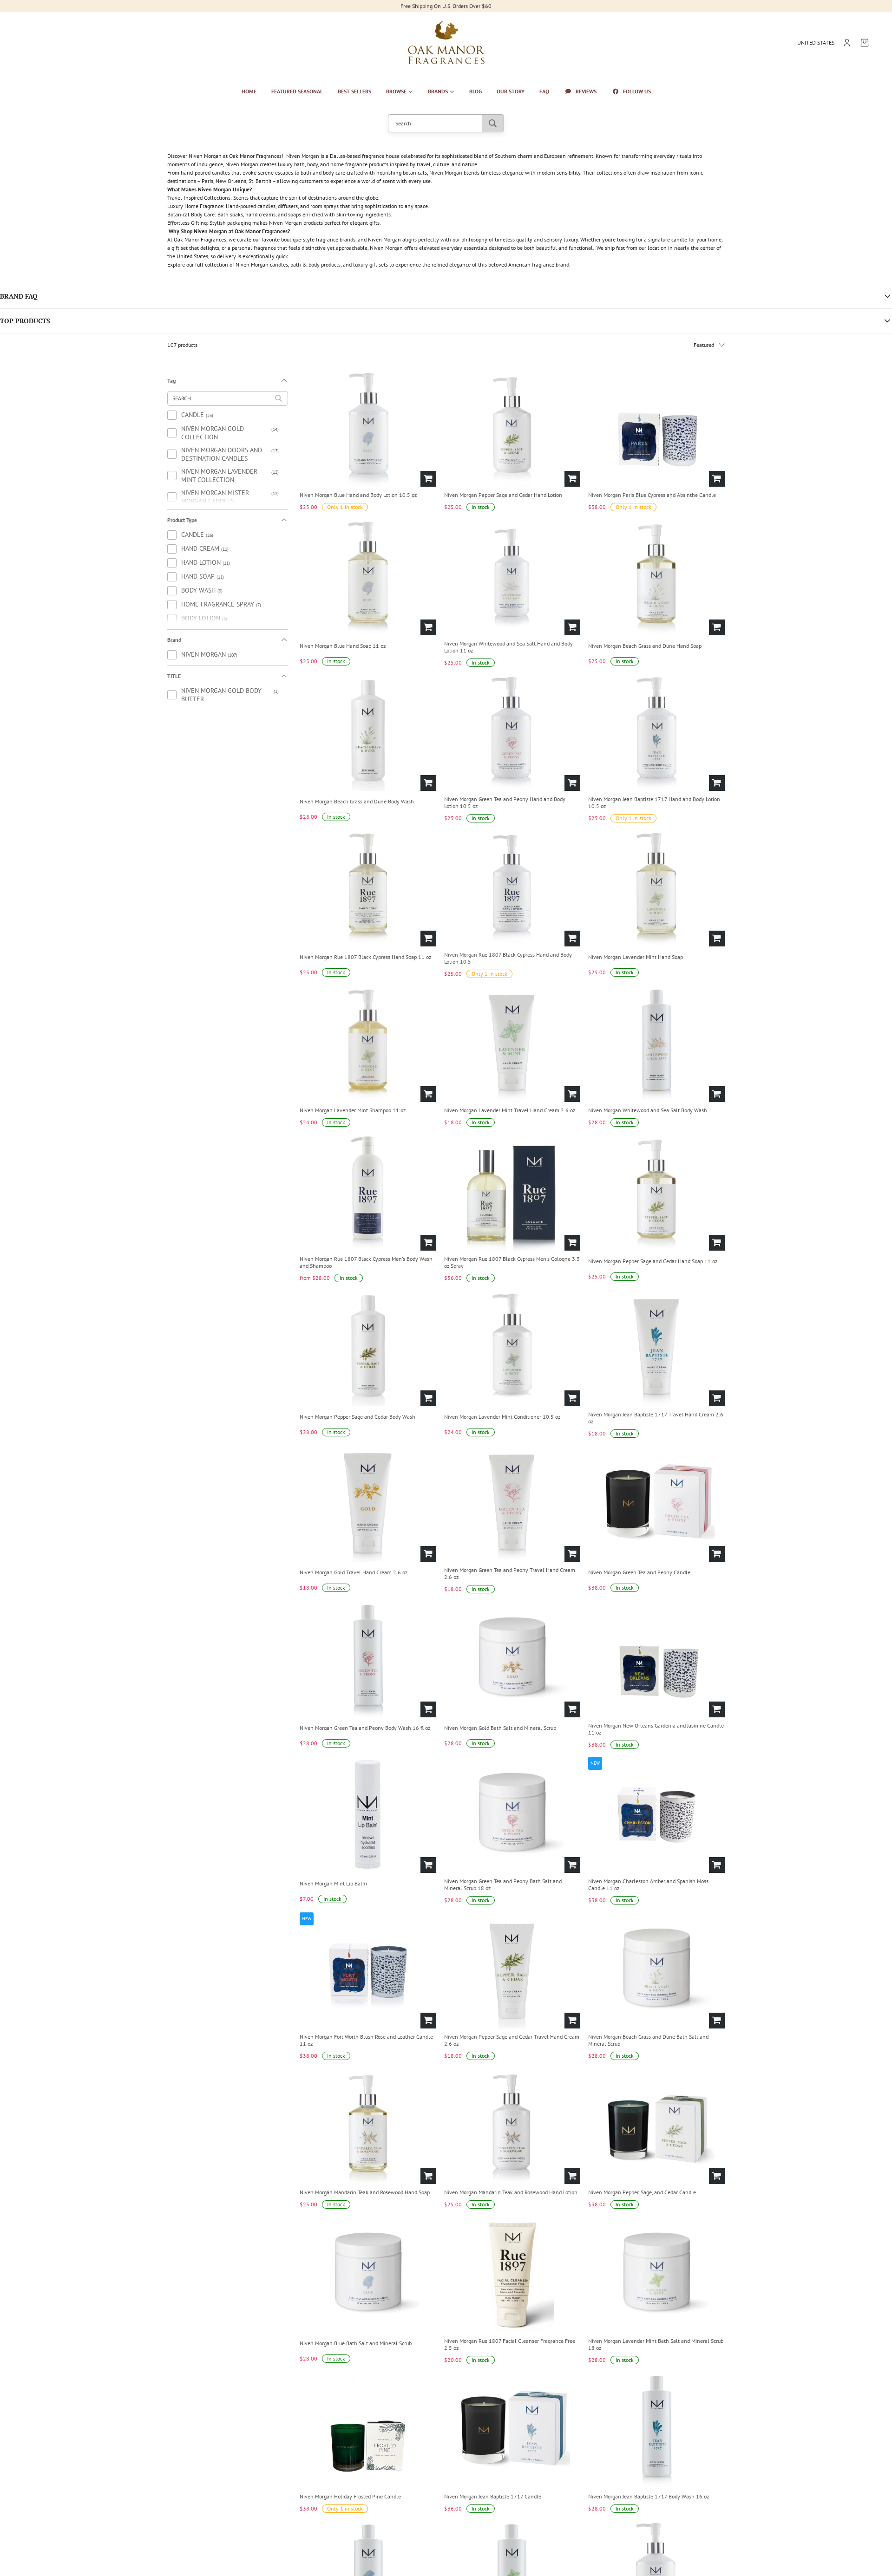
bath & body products (315, 264)
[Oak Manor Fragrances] (446, 43)
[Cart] (865, 43)
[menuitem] (249, 91)
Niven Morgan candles (262, 264)
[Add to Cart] (428, 479)
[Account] (847, 43)
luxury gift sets (371, 264)
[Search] (493, 123)
